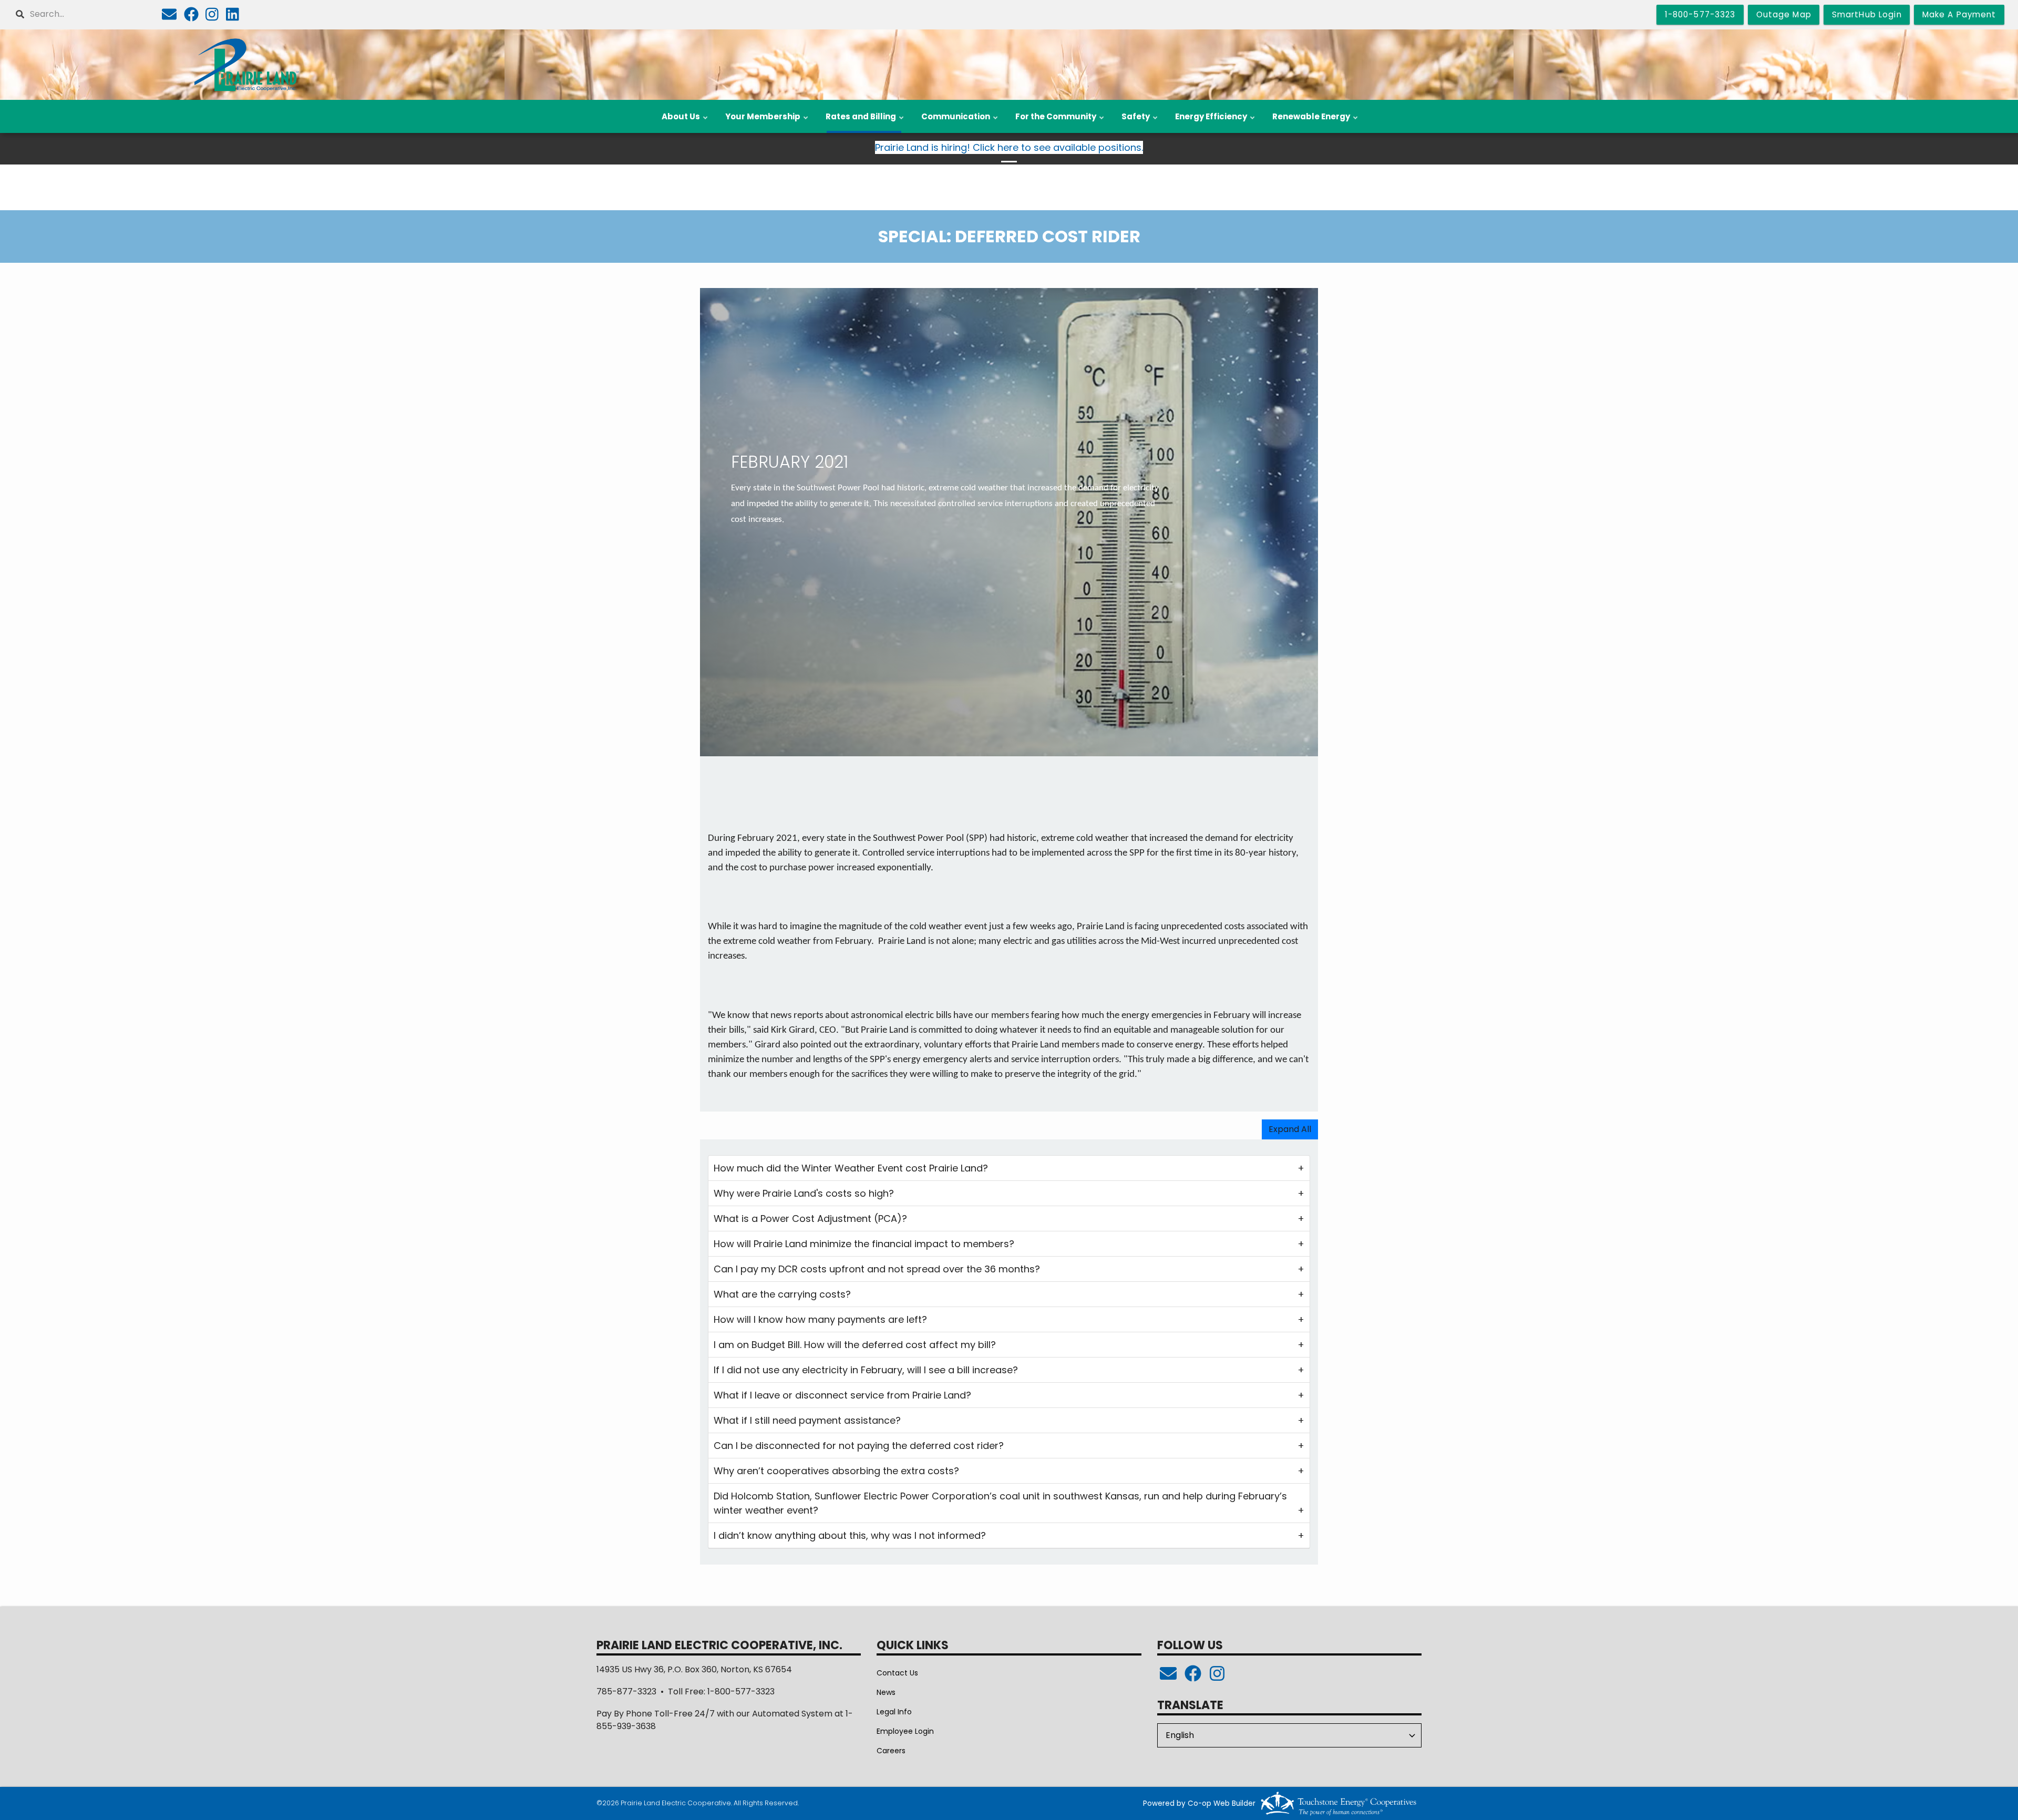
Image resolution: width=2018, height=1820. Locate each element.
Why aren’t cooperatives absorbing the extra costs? (836, 1471)
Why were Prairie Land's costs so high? (804, 1193)
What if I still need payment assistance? (807, 1420)
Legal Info (894, 1712)
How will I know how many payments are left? (820, 1319)
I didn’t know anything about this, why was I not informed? (850, 1535)
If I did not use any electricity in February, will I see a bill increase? (866, 1370)
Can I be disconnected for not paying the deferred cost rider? (859, 1446)
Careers (891, 1751)
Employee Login (905, 1731)
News (886, 1692)
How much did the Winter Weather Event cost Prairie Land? (851, 1168)
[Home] (246, 65)
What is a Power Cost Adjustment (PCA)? (810, 1219)
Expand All (1290, 1129)
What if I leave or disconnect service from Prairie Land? (842, 1395)
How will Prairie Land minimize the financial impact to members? (864, 1244)
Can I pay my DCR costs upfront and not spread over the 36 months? (877, 1269)
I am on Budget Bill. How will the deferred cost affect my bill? (855, 1345)
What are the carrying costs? (782, 1294)
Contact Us (897, 1673)
